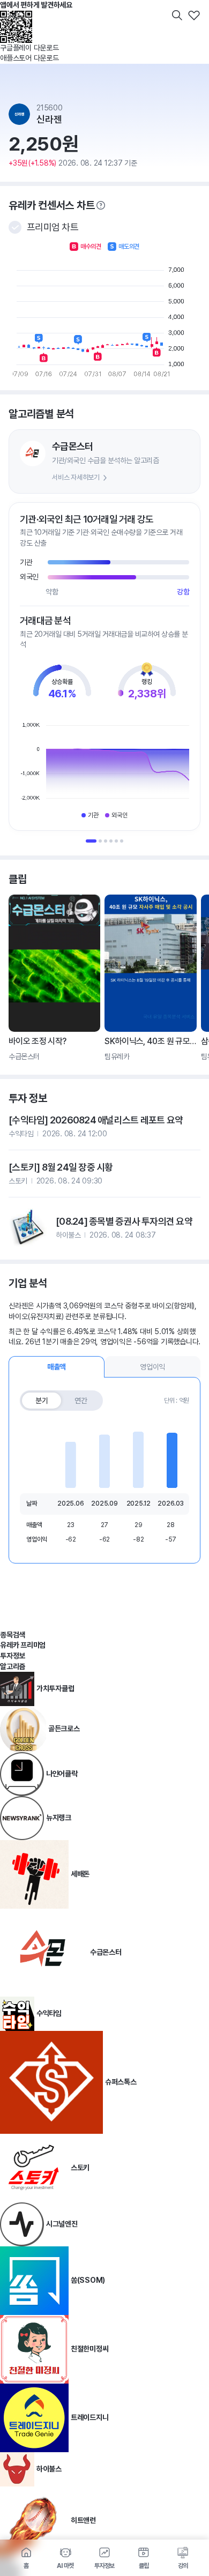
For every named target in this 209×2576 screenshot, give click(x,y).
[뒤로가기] (15, 15)
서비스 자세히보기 (76, 477)
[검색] (177, 15)
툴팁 (101, 205)
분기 (42, 1401)
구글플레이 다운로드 (29, 48)
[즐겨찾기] (194, 15)
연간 (81, 1401)
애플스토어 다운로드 (29, 58)
